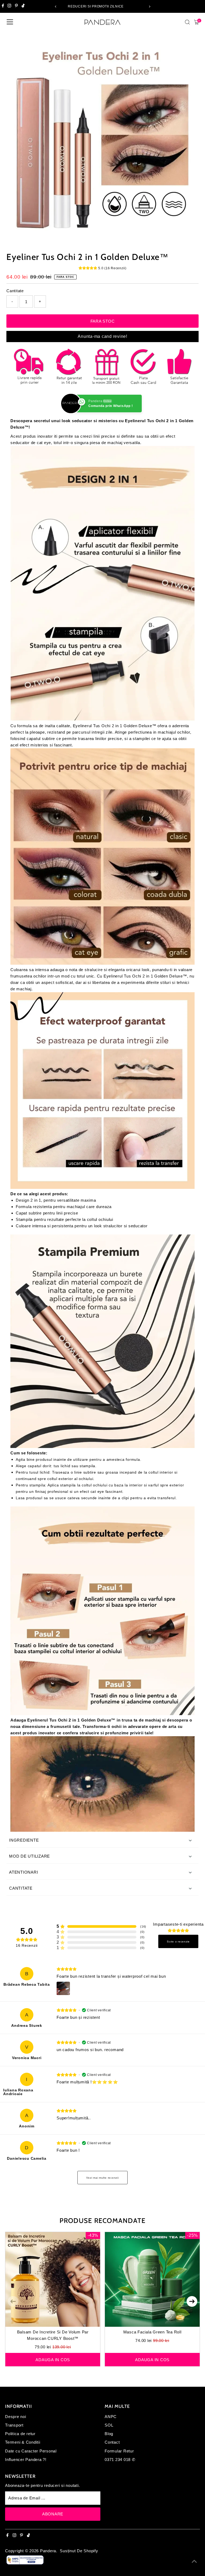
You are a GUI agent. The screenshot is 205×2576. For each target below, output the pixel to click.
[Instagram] (9, 6)
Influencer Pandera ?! (26, 2460)
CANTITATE (21, 1888)
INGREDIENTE (24, 1840)
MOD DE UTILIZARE (29, 1856)
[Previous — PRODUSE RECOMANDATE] (13, 2301)
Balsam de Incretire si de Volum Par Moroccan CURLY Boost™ (53, 2335)
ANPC (111, 2417)
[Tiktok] (23, 6)
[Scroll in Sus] (194, 2561)
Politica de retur (20, 2434)
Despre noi (16, 2417)
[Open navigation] (10, 22)
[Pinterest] (16, 6)
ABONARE (53, 2514)
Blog (109, 2434)
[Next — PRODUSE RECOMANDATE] (192, 2301)
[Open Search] (187, 22)
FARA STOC (103, 321)
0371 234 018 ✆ (120, 2460)
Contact (112, 2442)
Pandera (48, 2551)
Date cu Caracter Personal (31, 2451)
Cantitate (15, 291)
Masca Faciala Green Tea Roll (152, 2332)
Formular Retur (119, 2451)
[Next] (149, 7)
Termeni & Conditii (23, 2442)
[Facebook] (3, 6)
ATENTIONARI (23, 1872)
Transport (14, 2425)
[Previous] (56, 7)
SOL (109, 2425)
